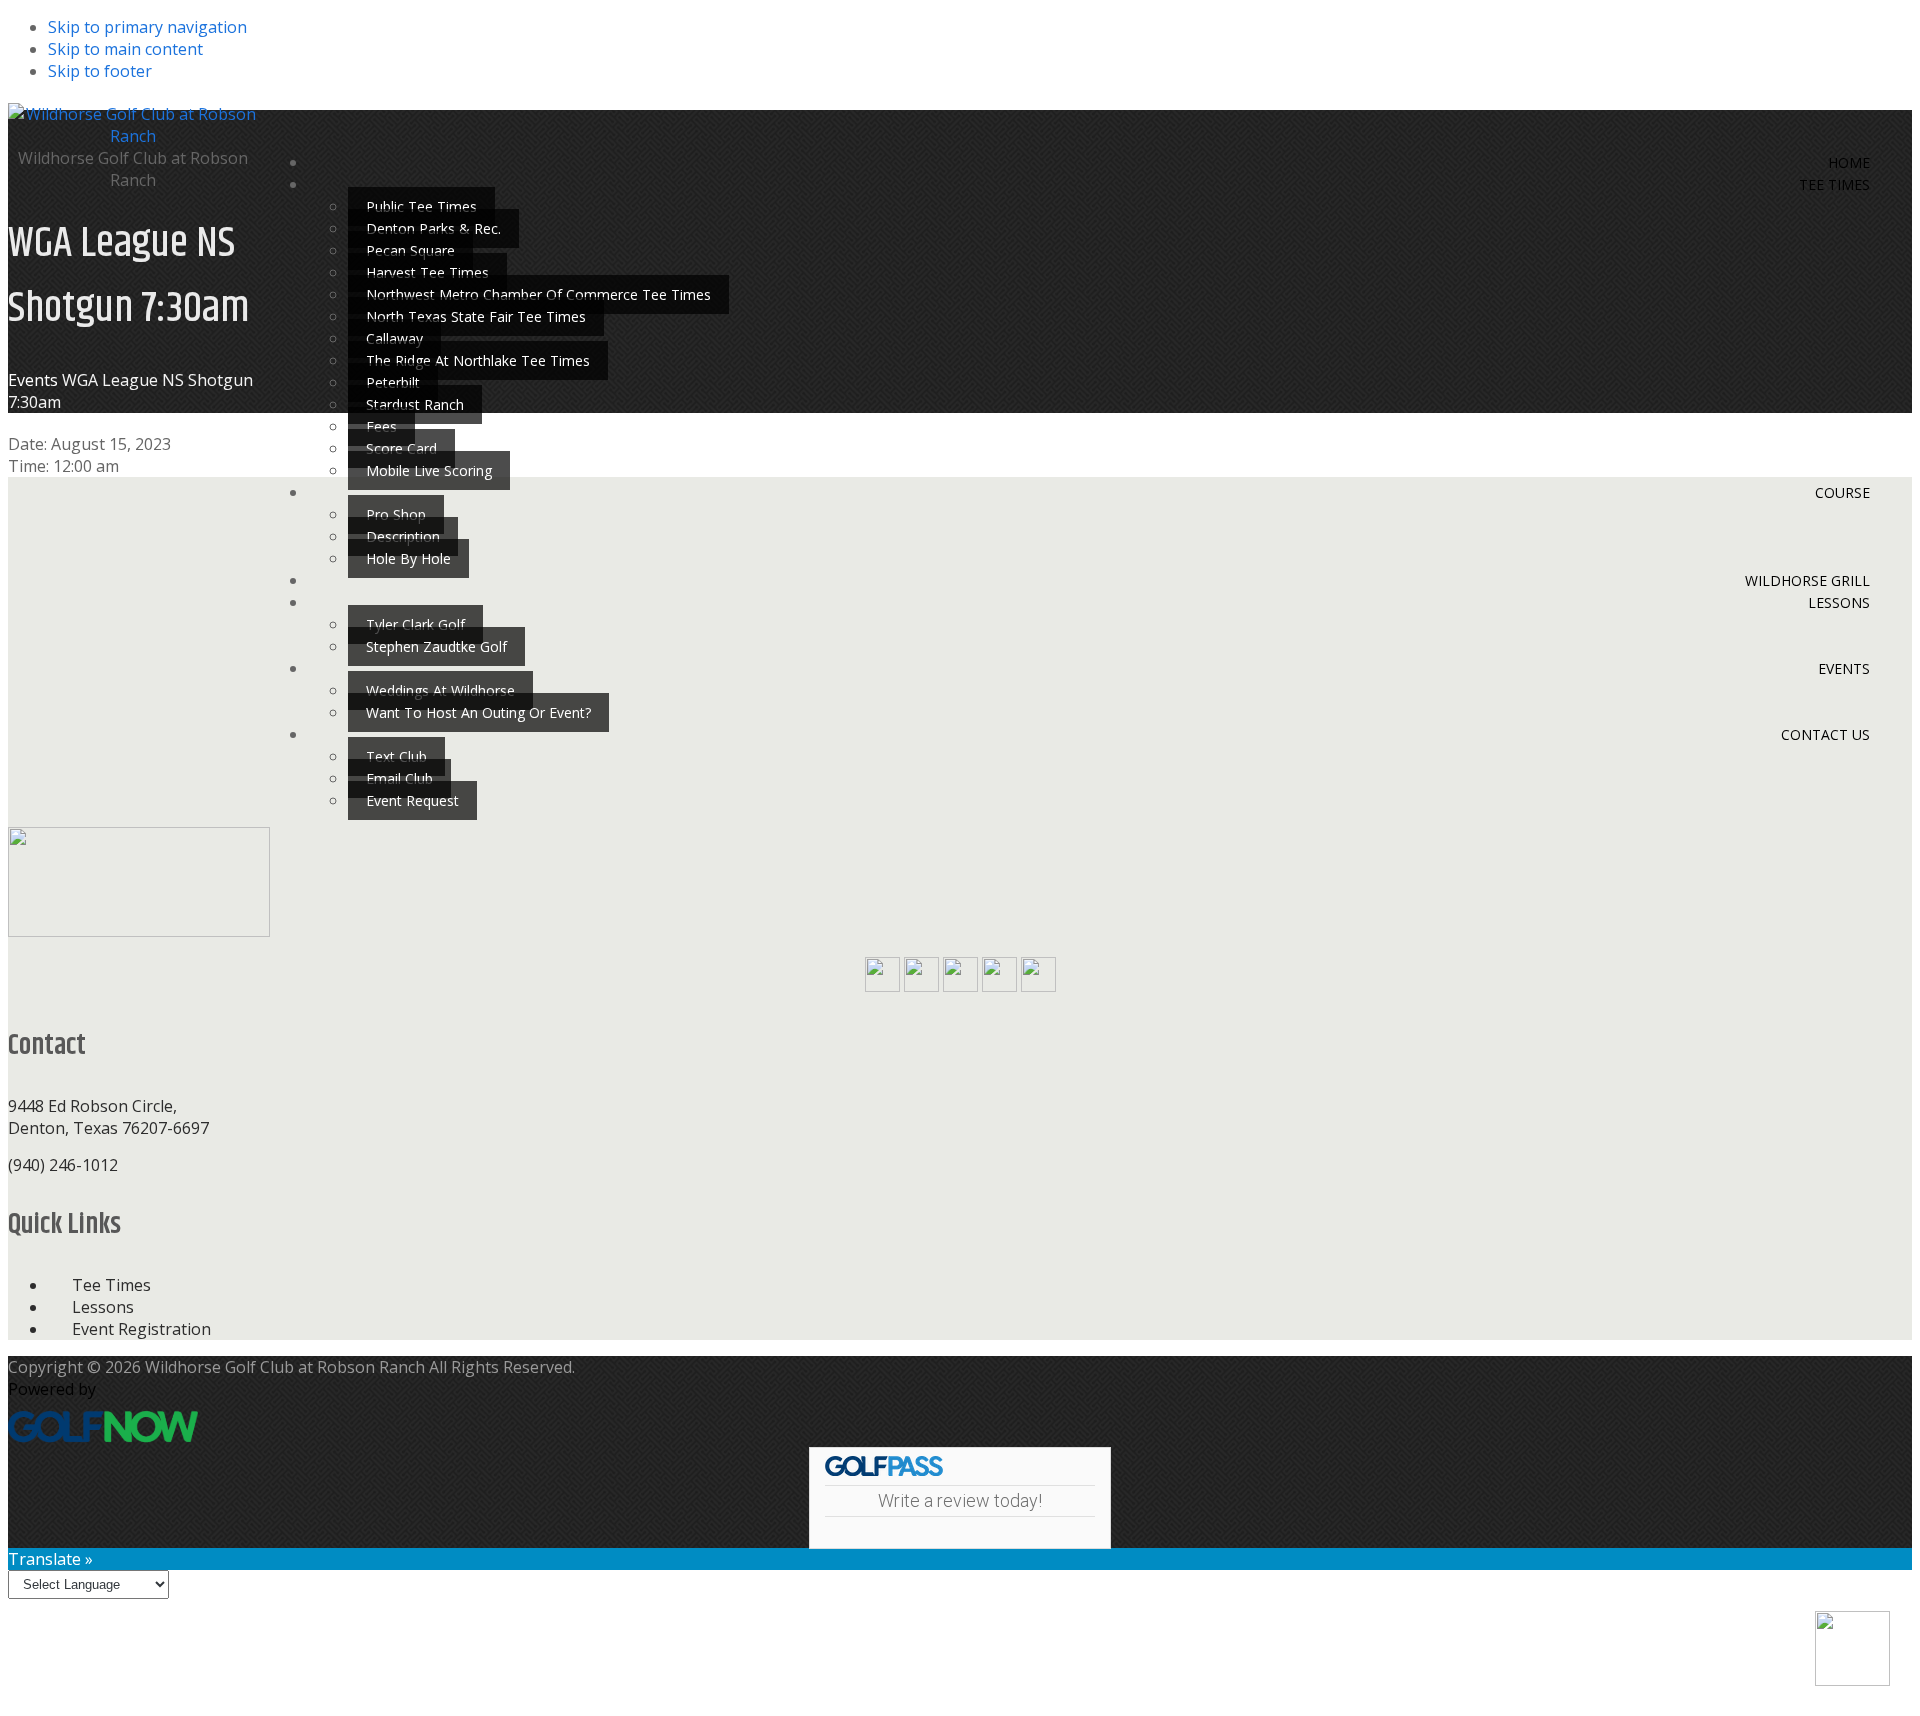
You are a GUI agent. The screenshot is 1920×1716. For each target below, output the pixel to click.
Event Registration (141, 1329)
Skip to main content (125, 49)
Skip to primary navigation (147, 27)
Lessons (103, 1307)
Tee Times (111, 1285)
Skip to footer (100, 71)
